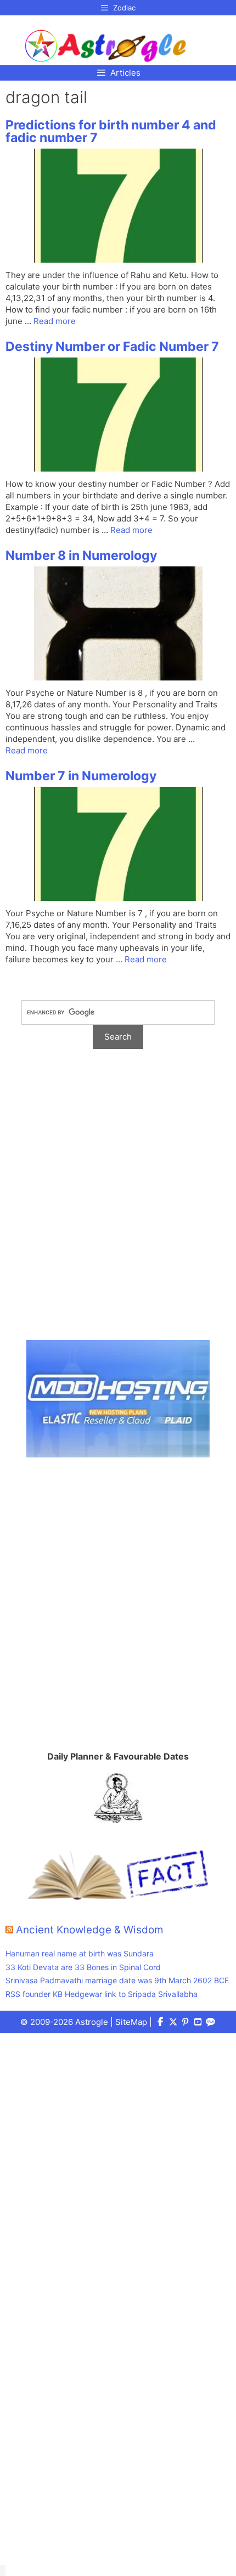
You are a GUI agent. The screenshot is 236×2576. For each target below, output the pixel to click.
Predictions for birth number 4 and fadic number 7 (111, 131)
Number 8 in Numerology (81, 555)
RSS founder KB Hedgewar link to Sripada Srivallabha (102, 1994)
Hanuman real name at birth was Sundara (80, 1953)
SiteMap (131, 2022)
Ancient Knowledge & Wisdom (90, 1930)
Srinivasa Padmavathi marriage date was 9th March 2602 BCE (117, 1980)
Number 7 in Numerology (81, 776)
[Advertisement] (118, 1200)
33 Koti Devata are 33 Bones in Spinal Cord (83, 1967)
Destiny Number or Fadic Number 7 (112, 347)
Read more (55, 321)
